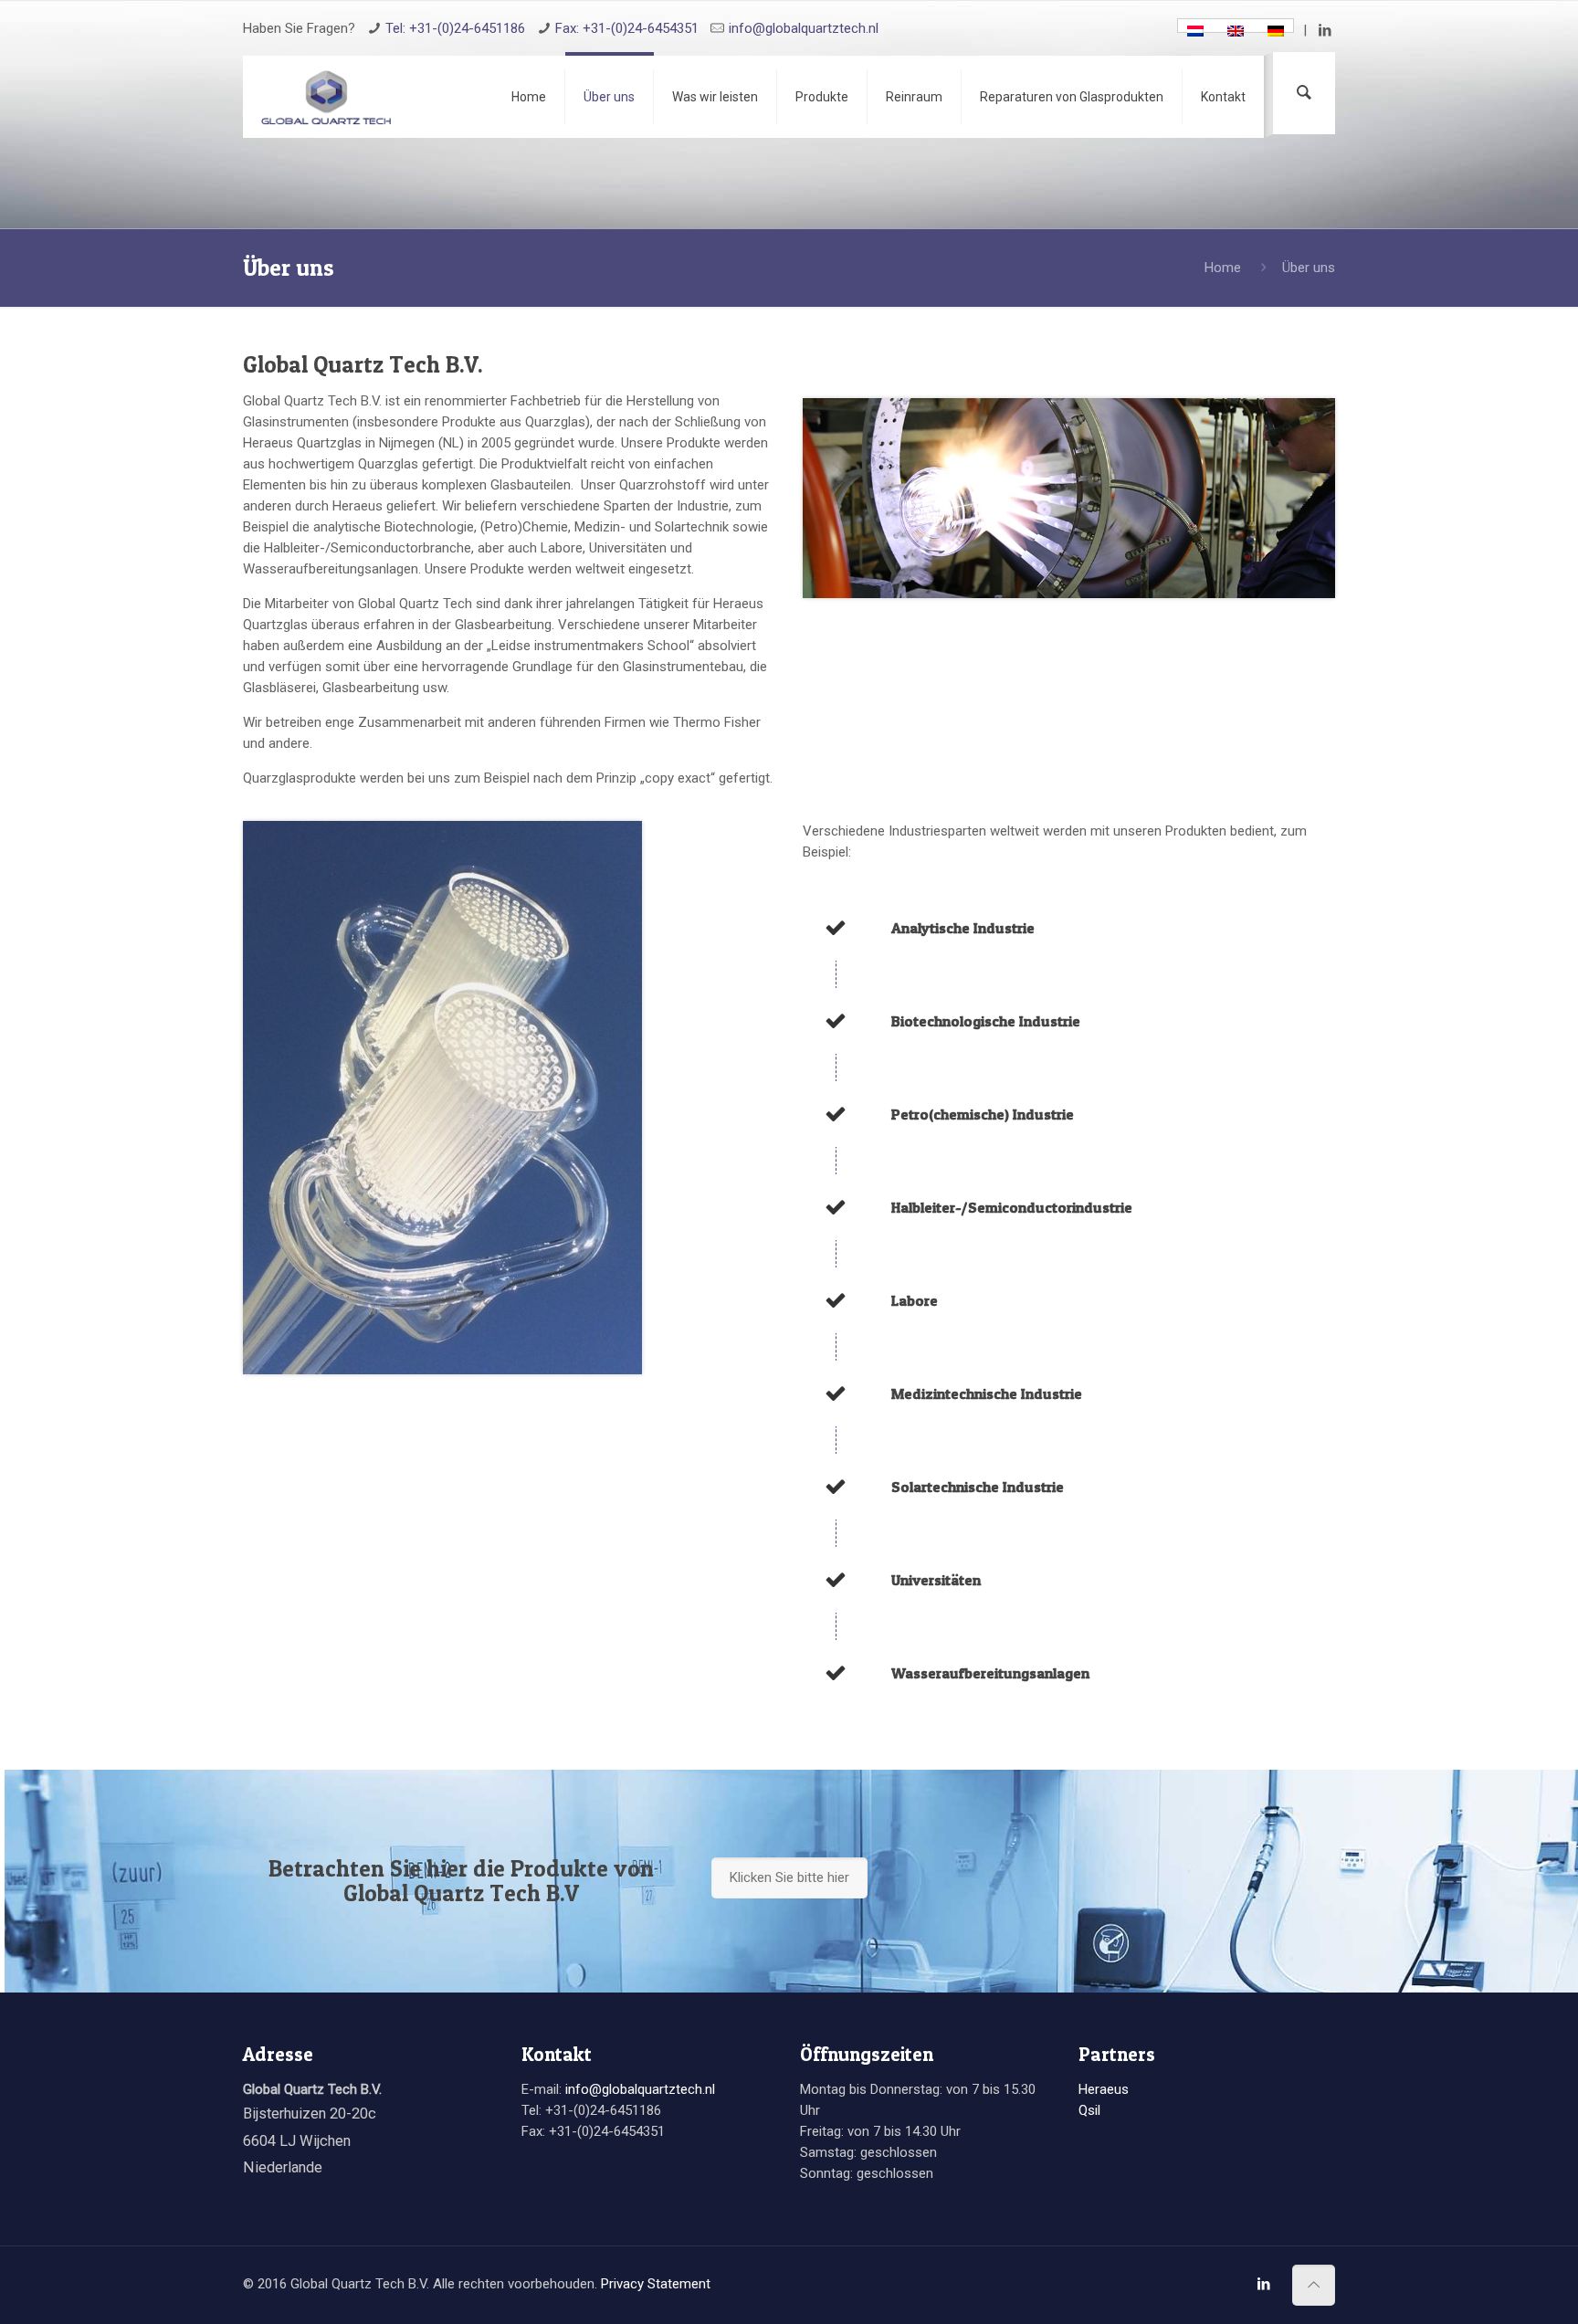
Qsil (1089, 2110)
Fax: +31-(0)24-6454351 (627, 28)
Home (1223, 268)
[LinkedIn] (1326, 30)
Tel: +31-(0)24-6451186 (455, 28)
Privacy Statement (656, 2284)
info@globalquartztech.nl (804, 28)
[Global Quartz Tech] (326, 97)
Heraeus (1104, 2089)
